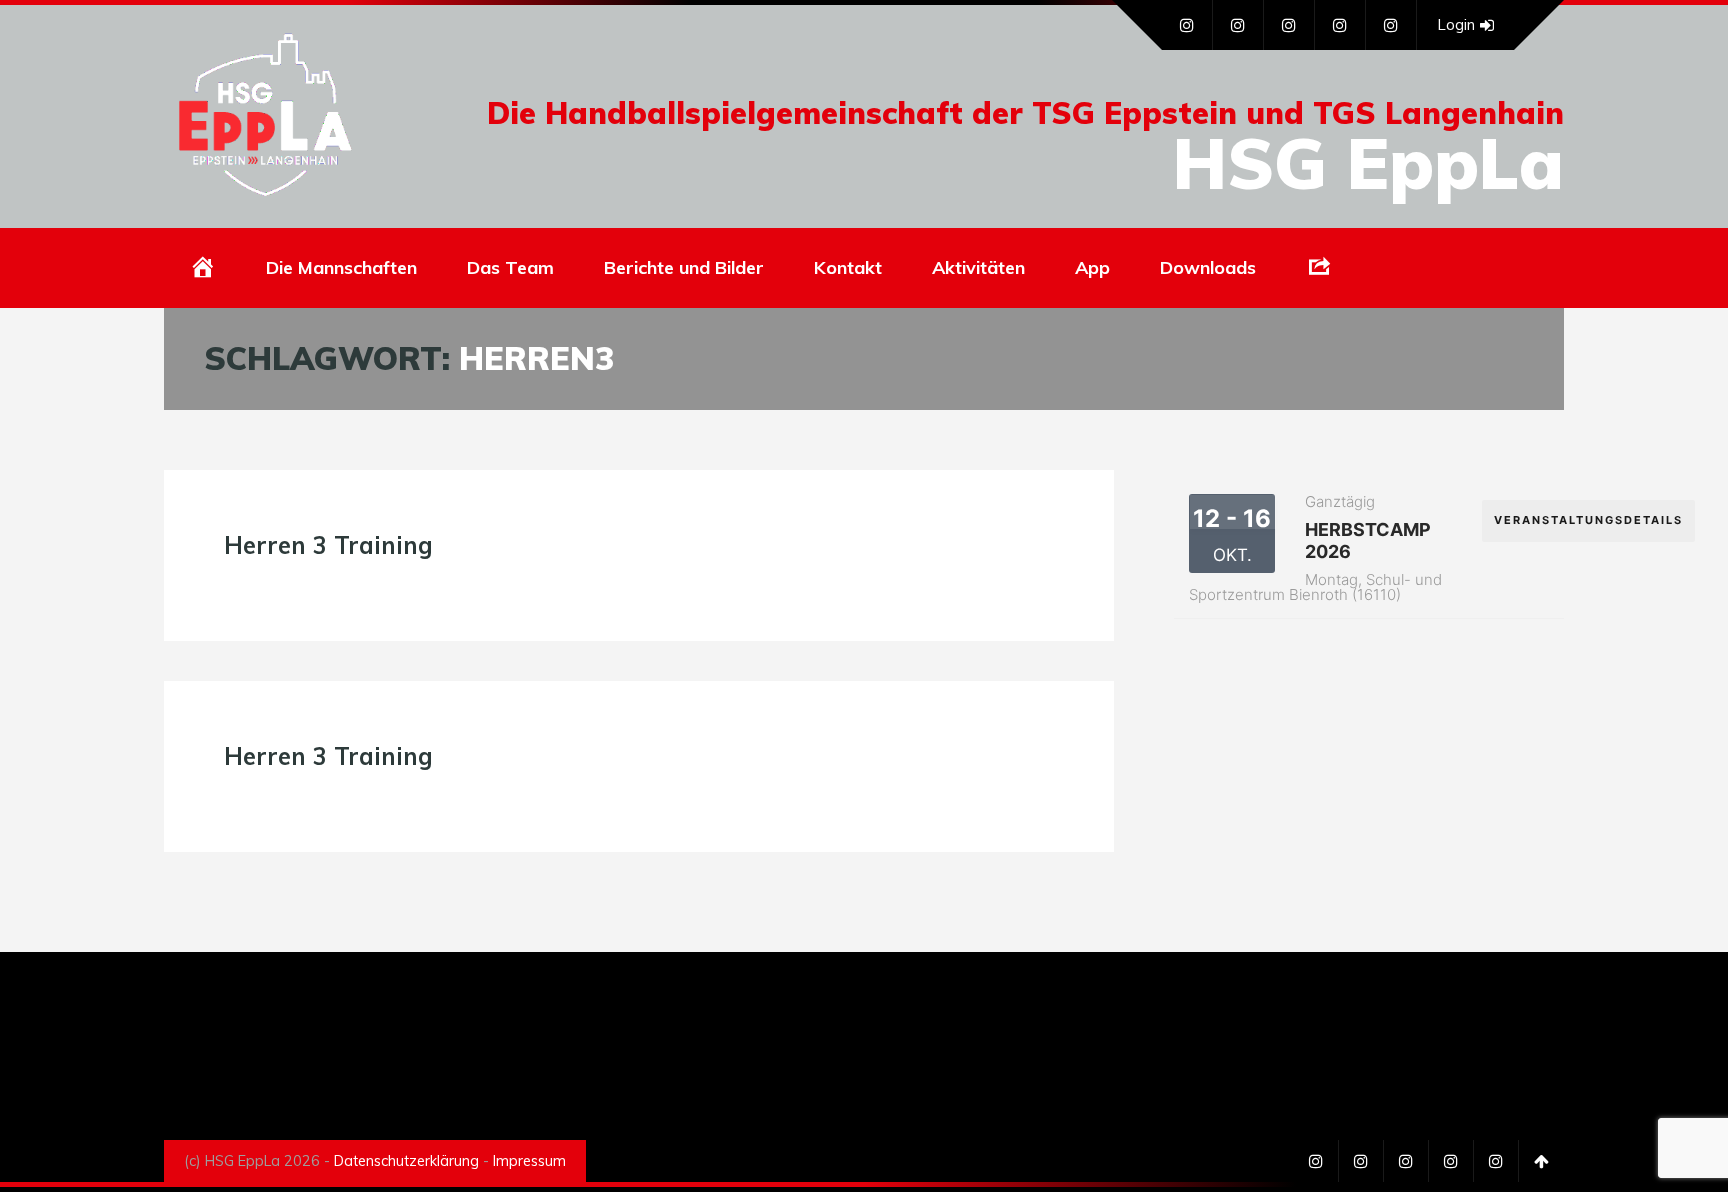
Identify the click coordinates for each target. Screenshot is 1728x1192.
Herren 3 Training (328, 545)
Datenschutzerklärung (406, 1161)
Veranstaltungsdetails (1588, 520)
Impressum (529, 1161)
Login (1456, 24)
